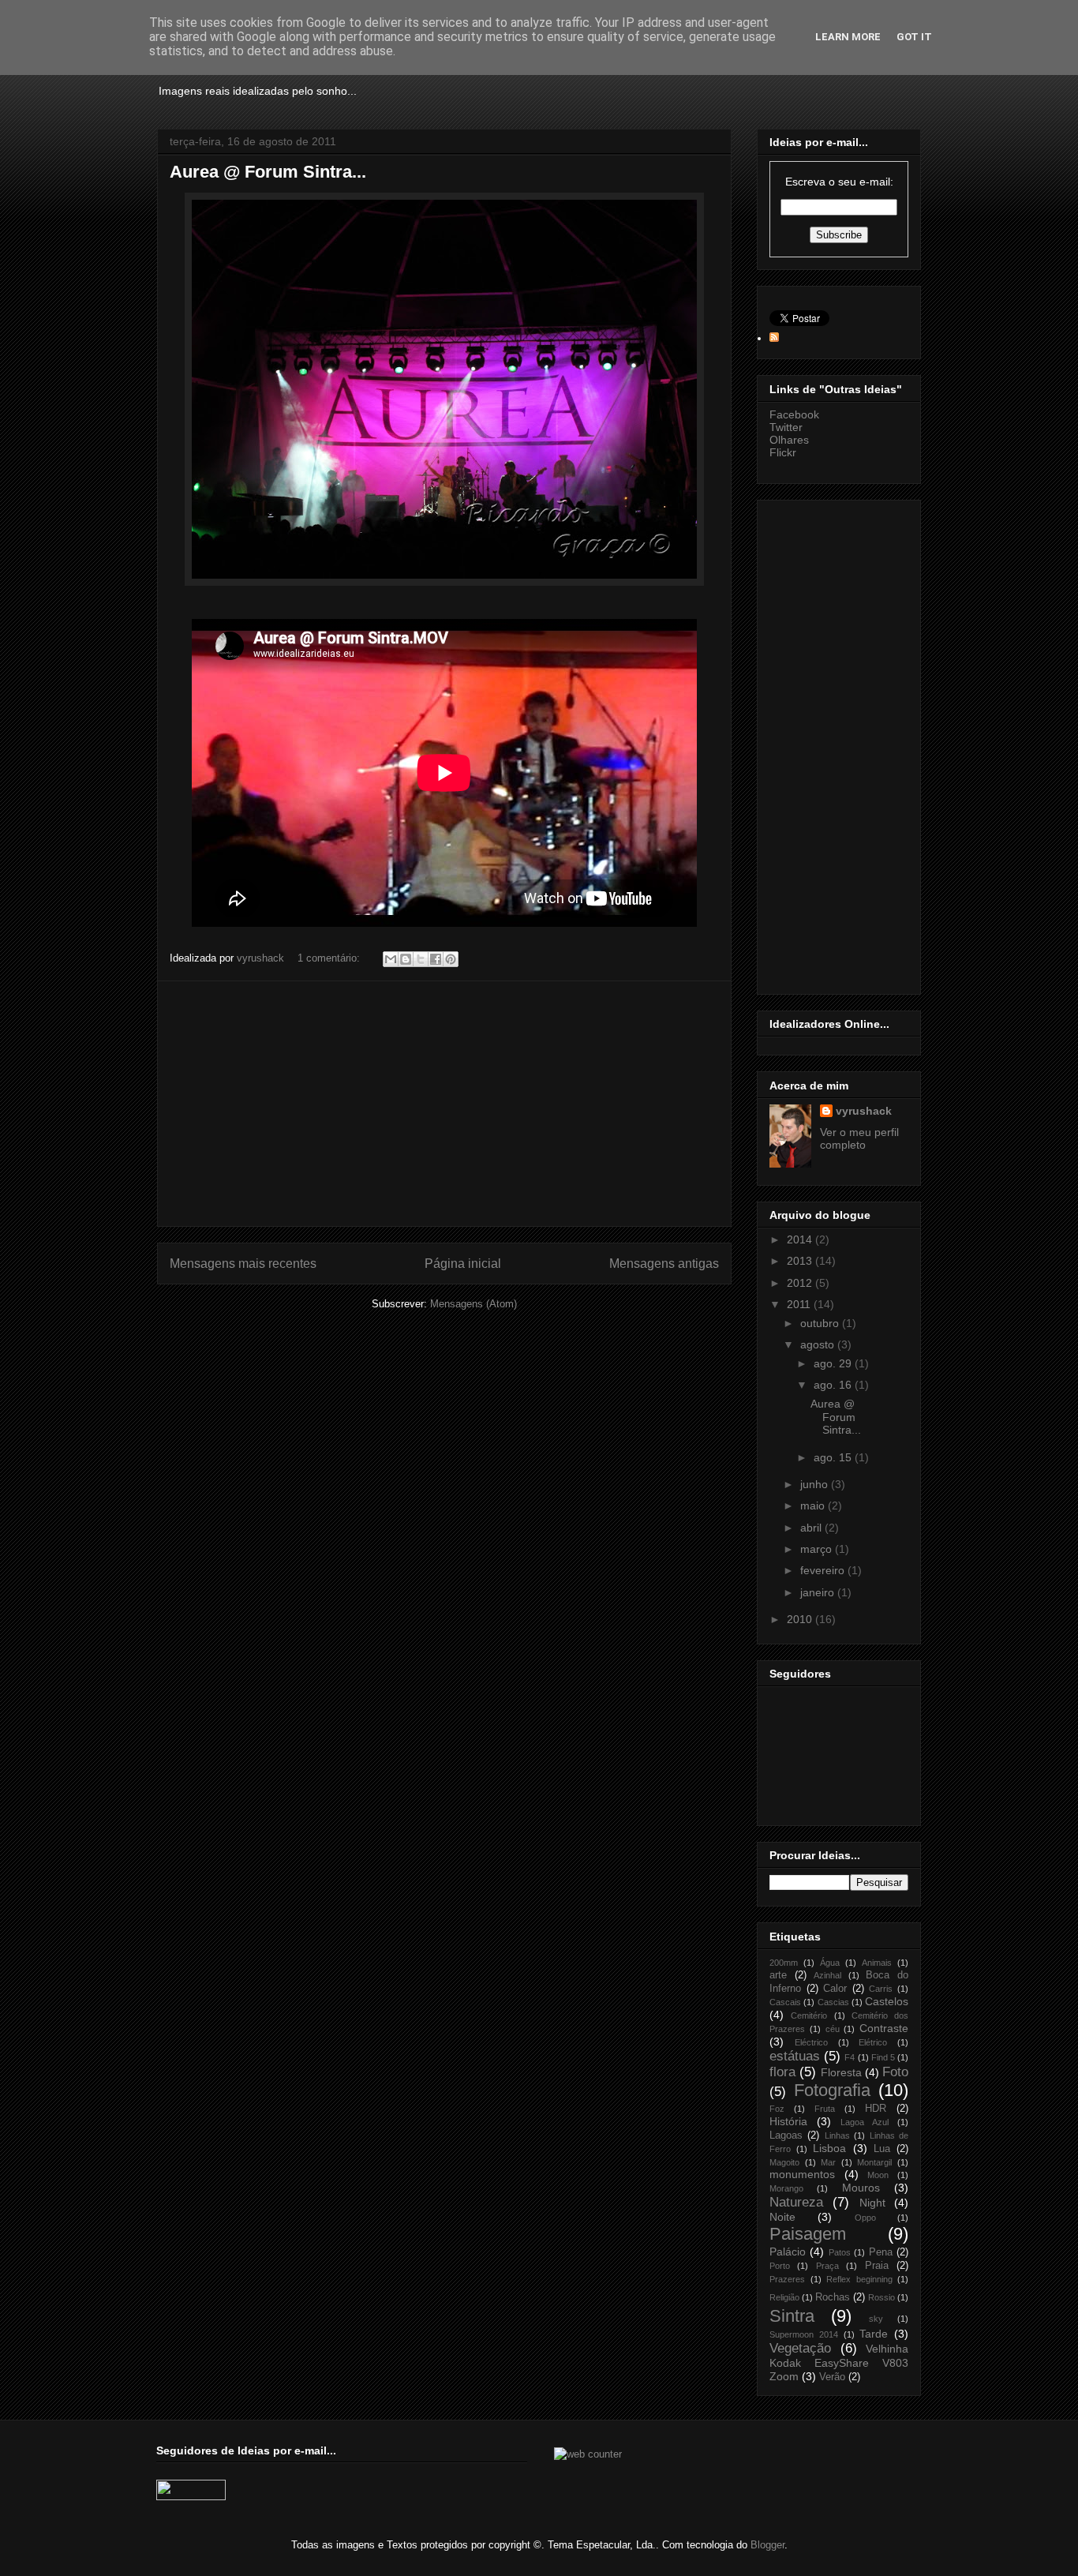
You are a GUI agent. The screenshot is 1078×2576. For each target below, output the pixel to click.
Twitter (786, 427)
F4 (850, 2057)
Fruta (825, 2109)
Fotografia (832, 2090)
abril (812, 1528)
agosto (819, 1344)
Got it (914, 37)
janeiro (819, 1592)
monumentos (802, 2174)
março (818, 1549)
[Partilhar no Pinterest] (451, 959)
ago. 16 (834, 1385)
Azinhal (827, 1975)
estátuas (795, 2056)
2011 (800, 1304)
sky (876, 2319)
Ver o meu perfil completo (859, 1138)
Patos (840, 2252)
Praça (827, 2266)
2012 (801, 1283)
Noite (782, 2217)
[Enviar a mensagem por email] (391, 959)
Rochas (833, 2297)
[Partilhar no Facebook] (436, 959)
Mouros (861, 2188)
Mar (828, 2162)
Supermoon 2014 (804, 2334)
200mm (784, 1963)
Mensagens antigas (664, 1264)
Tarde (874, 2334)
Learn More (848, 37)
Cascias (833, 2002)
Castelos (887, 2001)
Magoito (784, 2162)
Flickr (783, 452)
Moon (878, 2175)
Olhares (789, 440)
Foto (895, 2072)
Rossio (881, 2297)
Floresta (841, 2072)
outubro (821, 1323)
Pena (881, 2252)
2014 (801, 1239)
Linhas (837, 2135)
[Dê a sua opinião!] (406, 959)
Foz (777, 2109)
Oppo (865, 2218)
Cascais (785, 2002)
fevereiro (824, 1570)
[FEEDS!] (774, 338)
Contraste (884, 2028)
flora (782, 2072)
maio (814, 1505)
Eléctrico (811, 2042)
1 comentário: (330, 958)
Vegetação (800, 2348)
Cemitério (809, 2015)
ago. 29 (834, 1363)
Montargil (874, 2162)
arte (778, 1975)
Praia (877, 2266)
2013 (801, 1261)
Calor (835, 1989)
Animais (877, 1963)
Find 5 (883, 2057)
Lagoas (786, 2135)
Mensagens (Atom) (473, 1304)
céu (833, 2029)
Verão (832, 2377)
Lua (882, 2149)
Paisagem (808, 2234)
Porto (780, 2266)
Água (830, 1963)
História (788, 2121)
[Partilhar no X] (421, 959)
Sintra (792, 2316)
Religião (784, 2297)
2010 (801, 1619)
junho (816, 1484)
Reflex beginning (859, 2279)
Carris (881, 1989)
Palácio (788, 2252)
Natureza (796, 2202)
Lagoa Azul (865, 2122)
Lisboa (829, 2148)
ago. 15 (834, 1457)
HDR (876, 2109)
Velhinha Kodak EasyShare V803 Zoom (839, 2362)
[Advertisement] (444, 1104)
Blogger (767, 2545)
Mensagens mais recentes (243, 1264)
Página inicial (463, 1264)
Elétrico (873, 2042)
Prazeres (787, 2279)
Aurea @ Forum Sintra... (268, 172)
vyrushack (864, 1111)
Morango (786, 2188)
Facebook (794, 414)
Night (872, 2203)
